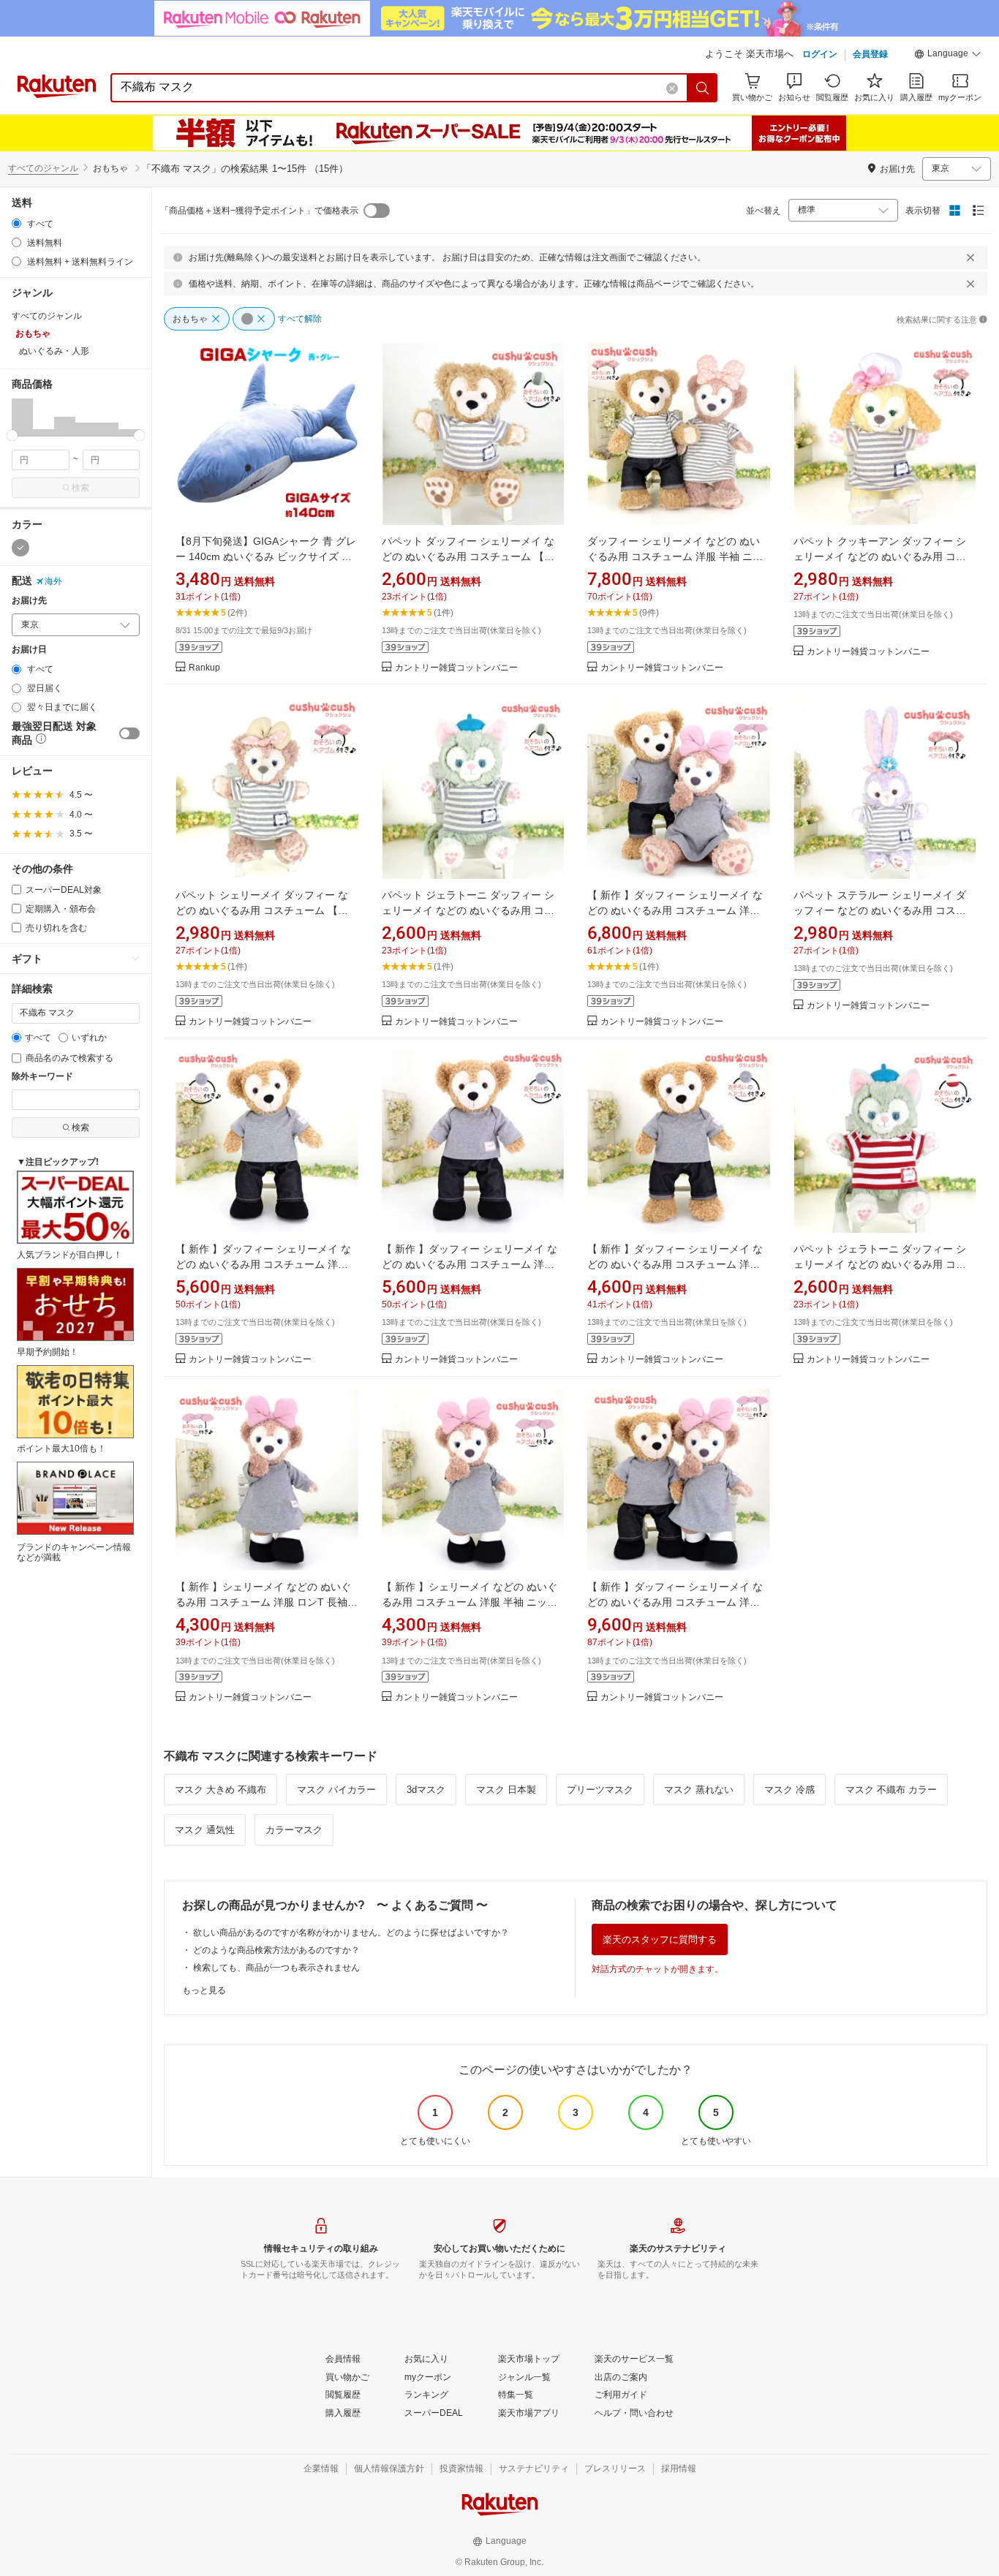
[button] (948, 56)
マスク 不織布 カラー (891, 1790)
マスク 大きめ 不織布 (220, 1790)
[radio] (16, 223)
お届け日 (29, 650)
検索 (80, 488)
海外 (53, 581)
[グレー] (20, 548)
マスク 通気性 (205, 1830)
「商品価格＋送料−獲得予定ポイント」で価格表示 (259, 211)
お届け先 (29, 601)
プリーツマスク (600, 1790)
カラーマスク (294, 1830)
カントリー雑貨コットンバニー (456, 668)
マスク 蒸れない (699, 1790)
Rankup (204, 668)
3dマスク (426, 1790)
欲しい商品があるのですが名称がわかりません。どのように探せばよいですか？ (351, 1933)
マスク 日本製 (506, 1790)
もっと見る (204, 1990)
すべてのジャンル (43, 168)
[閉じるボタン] (970, 257)
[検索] (703, 88)
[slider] (12, 435)
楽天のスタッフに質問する (660, 1939)
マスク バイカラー (336, 1790)
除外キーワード (42, 1077)
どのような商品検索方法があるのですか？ (276, 1950)
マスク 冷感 (789, 1790)
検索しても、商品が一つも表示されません (276, 1968)
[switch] (129, 733)
